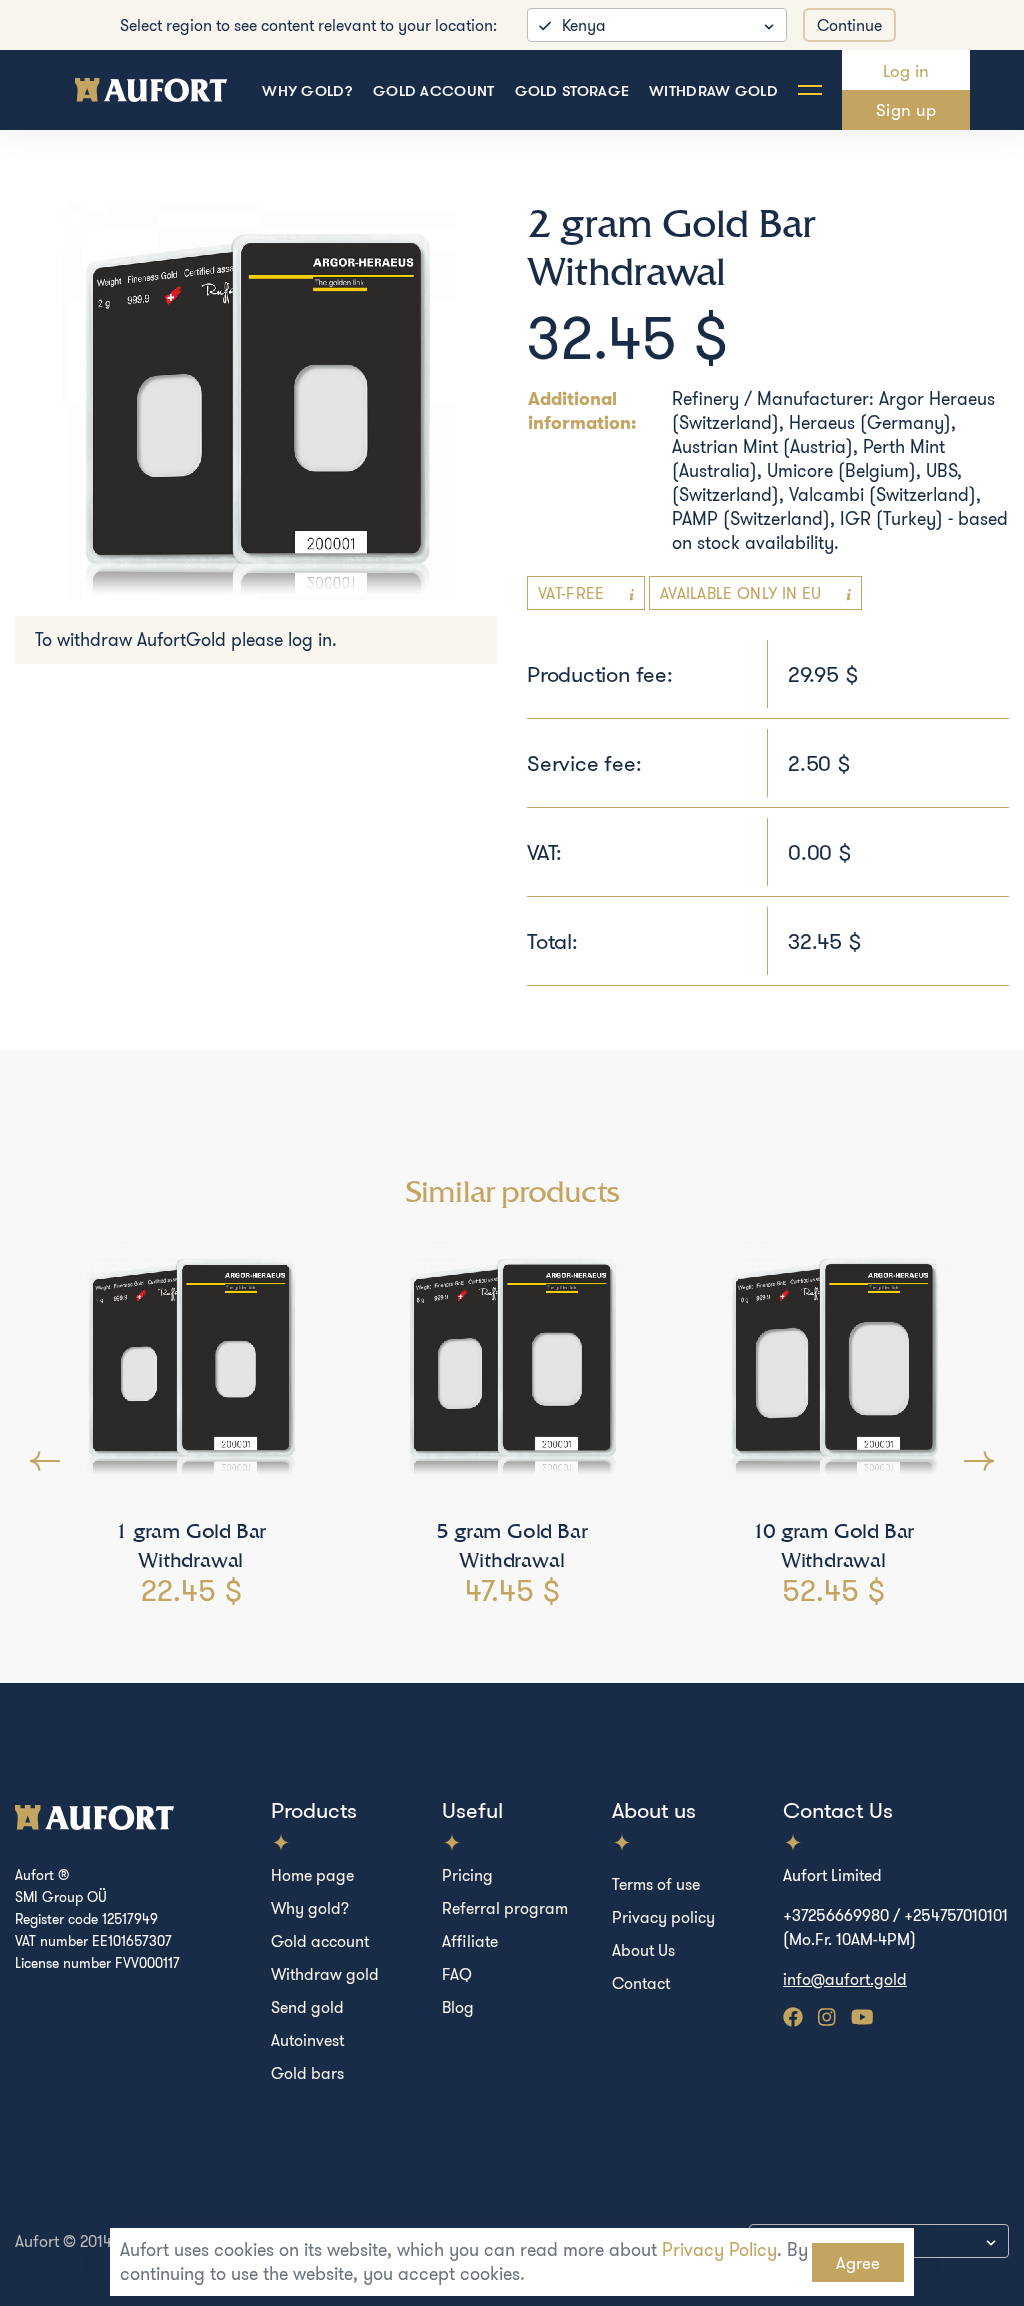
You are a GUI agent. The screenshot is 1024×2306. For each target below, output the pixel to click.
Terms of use (656, 1884)
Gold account (434, 90)
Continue (849, 25)
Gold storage (572, 90)
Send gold (307, 2007)
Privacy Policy (719, 2249)
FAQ (457, 1974)
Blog (458, 2007)
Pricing (467, 1875)
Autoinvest (307, 2040)
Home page (312, 1875)
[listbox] (657, 25)
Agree (858, 2262)
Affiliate (470, 1941)
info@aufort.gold (845, 1979)
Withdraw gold (713, 90)
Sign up (906, 109)
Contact (641, 1983)
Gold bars (307, 2073)
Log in (906, 70)
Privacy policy (663, 1917)
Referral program (505, 1908)
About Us (643, 1950)
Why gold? (307, 90)
